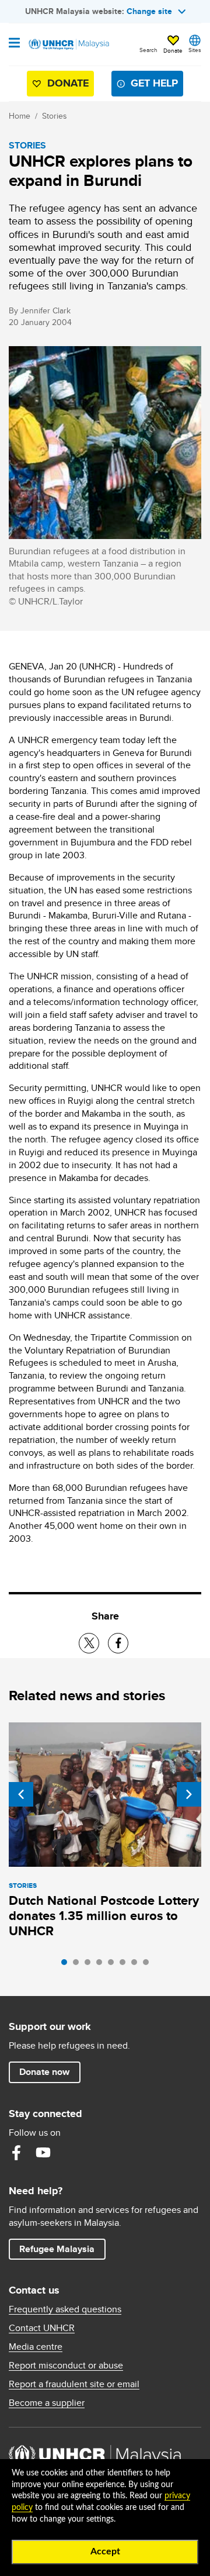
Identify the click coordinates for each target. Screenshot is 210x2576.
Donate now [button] (44, 2072)
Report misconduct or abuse (66, 2366)
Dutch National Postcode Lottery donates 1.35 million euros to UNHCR (104, 1916)
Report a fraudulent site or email (74, 2384)
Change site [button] (149, 11)
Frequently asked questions (65, 2309)
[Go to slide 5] (114, 1965)
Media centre (36, 2347)
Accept (105, 2551)
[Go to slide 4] (102, 1965)
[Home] (68, 44)
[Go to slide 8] (149, 1965)
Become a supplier (47, 2403)
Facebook (16, 2153)
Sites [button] (195, 50)
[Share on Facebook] (118, 1643)
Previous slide (21, 1794)
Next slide (189, 1794)
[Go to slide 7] (137, 1965)
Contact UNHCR (42, 2328)
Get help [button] (150, 86)
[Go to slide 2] (79, 1965)
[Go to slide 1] (67, 1965)
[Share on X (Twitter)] (89, 1643)
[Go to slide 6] (125, 1965)
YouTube (43, 2153)
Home (20, 116)
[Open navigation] (14, 44)
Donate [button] (173, 50)
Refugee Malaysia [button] (62, 2249)
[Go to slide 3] (90, 1965)
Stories (55, 116)
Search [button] (148, 50)
